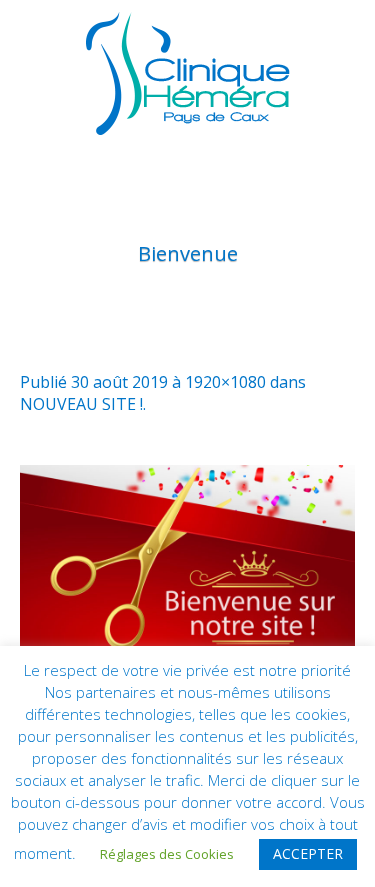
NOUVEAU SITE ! (81, 404)
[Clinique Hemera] (188, 74)
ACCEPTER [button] (308, 853)
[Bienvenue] (187, 559)
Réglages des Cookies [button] (167, 854)
